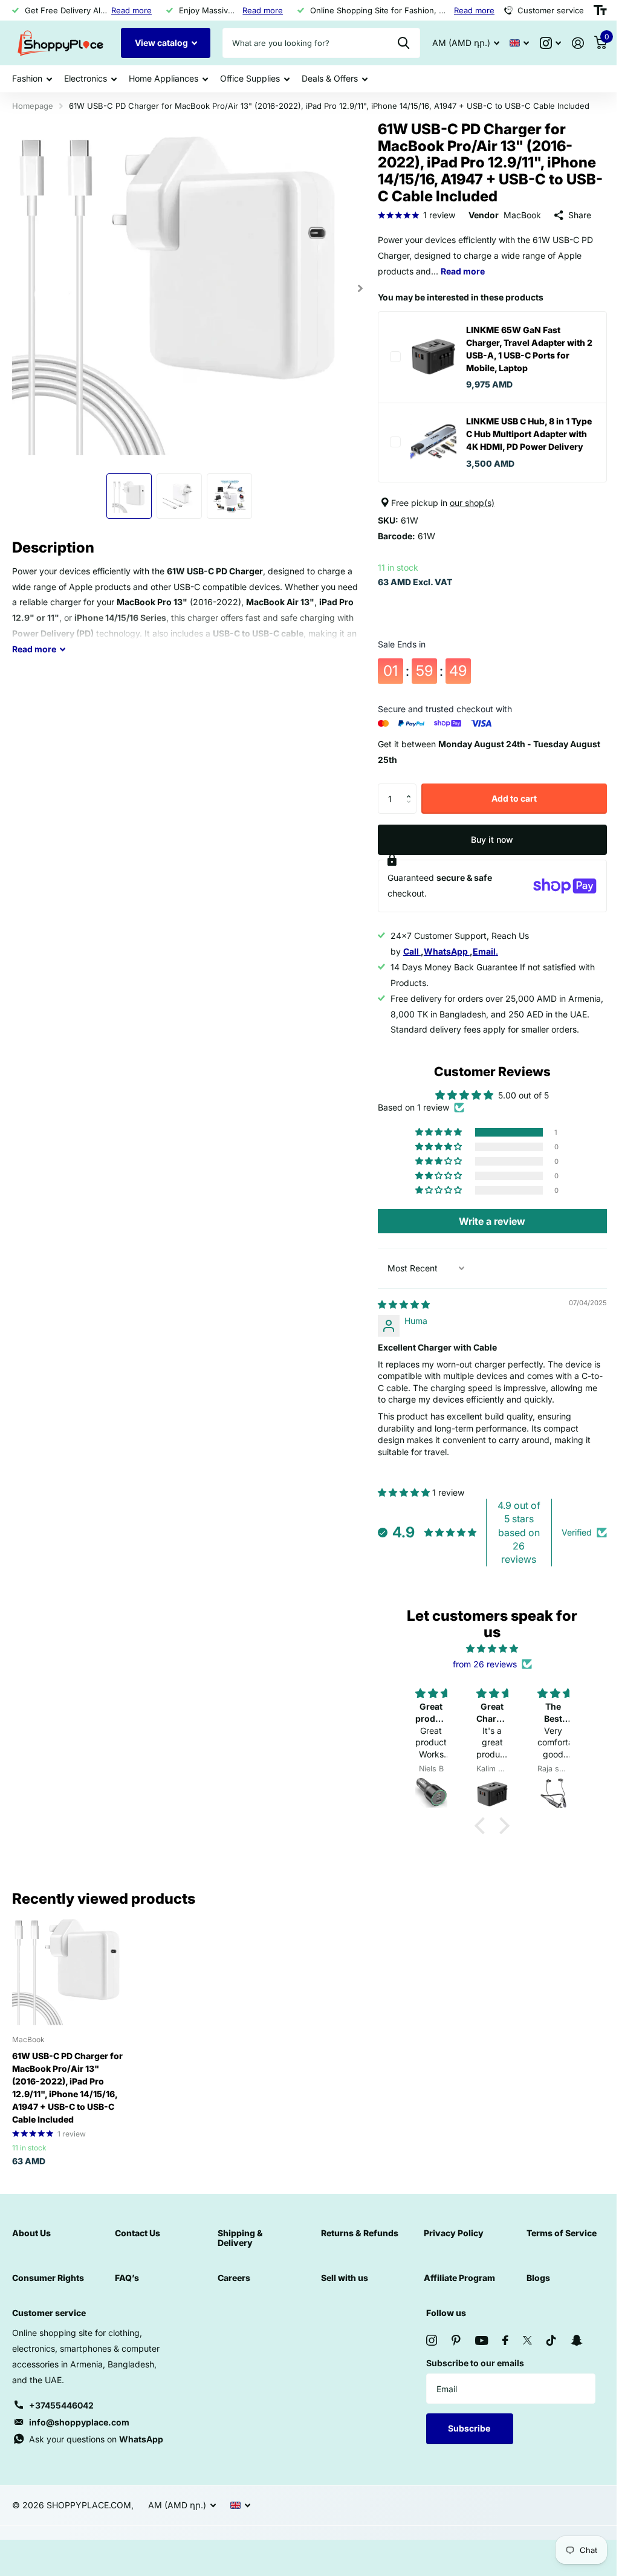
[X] (521, 2351)
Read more (128, 10)
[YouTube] (475, 2351)
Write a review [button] (485, 1234)
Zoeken (394, 43)
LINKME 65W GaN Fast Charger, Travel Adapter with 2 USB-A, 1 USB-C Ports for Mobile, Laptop (520, 349)
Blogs (531, 2289)
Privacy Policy (448, 2244)
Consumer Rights (48, 2289)
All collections (32, 79)
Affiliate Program (453, 2289)
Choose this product (390, 357)
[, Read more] (541, 43)
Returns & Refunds (355, 2244)
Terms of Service (554, 2244)
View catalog (162, 43)
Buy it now (485, 852)
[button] (407, 801)
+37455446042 (61, 2416)
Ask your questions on (96, 2450)
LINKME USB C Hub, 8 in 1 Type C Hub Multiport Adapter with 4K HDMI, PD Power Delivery (522, 440)
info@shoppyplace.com (79, 2433)
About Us (31, 2244)
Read (34, 644)
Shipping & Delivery (237, 2249)
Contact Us (136, 2244)
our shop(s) (467, 515)
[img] (398, 1317)
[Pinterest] (450, 2351)
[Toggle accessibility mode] (591, 10)
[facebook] (499, 2351)
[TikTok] (545, 2351)
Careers (231, 2289)
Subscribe (464, 2439)
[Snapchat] (570, 2351)
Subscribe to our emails (469, 2374)
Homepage (33, 106)
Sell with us (340, 2289)
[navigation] (126, 491)
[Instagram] (426, 2351)
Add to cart (507, 811)
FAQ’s (126, 2289)
